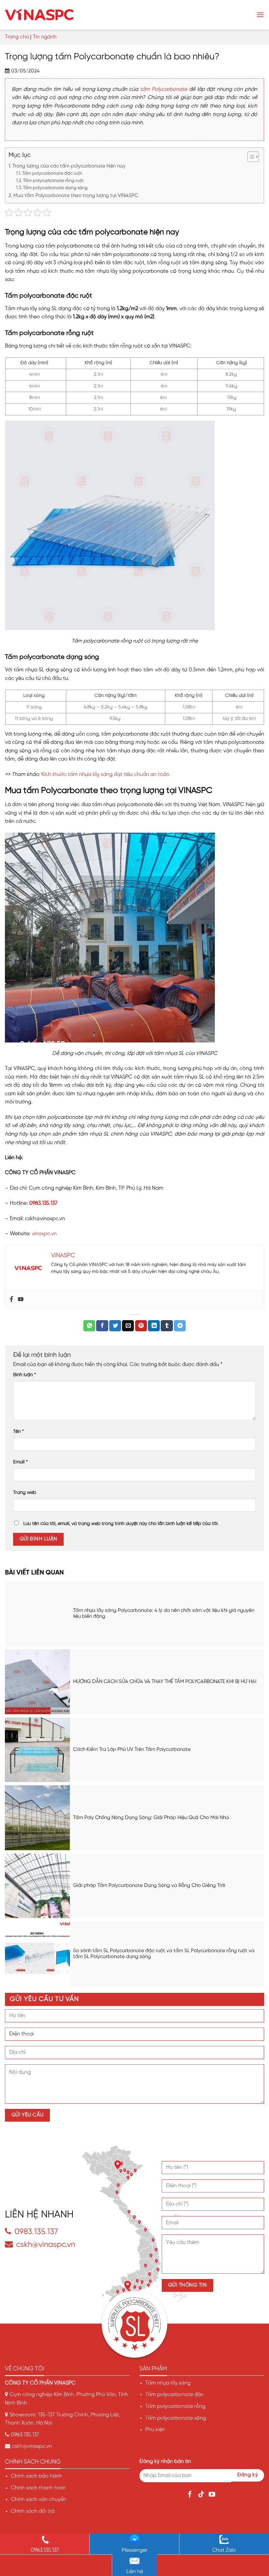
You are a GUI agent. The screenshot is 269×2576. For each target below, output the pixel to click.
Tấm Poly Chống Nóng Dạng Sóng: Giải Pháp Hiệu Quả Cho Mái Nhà (151, 1818)
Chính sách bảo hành (36, 2476)
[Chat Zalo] (224, 2540)
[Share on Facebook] (102, 1326)
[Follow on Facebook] (191, 2495)
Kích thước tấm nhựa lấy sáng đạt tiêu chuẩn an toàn (105, 774)
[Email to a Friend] (128, 1326)
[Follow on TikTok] (202, 2495)
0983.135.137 (36, 2232)
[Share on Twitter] (115, 1326)
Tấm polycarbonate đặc (175, 2395)
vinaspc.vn (44, 1234)
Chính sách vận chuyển (39, 2499)
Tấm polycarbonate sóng (176, 2418)
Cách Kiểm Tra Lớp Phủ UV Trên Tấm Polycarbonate (132, 1750)
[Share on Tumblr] (167, 1326)
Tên (19, 1432)
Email (21, 1462)
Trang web (25, 1493)
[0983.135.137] (45, 2540)
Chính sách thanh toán (38, 2488)
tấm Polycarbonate (164, 89)
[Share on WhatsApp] (89, 1326)
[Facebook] (11, 1300)
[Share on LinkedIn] (154, 1326)
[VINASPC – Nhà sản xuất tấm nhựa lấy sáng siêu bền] (39, 15)
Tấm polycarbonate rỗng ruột (53, 181)
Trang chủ (17, 37)
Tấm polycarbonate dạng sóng (55, 188)
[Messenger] (134, 2540)
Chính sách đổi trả (33, 2511)
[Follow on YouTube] (213, 2495)
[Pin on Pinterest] (141, 1326)
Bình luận (25, 1375)
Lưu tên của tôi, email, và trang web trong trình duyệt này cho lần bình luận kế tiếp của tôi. (121, 1524)
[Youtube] (21, 1300)
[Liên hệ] (135, 2561)
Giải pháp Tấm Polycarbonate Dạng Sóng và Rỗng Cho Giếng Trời (149, 1886)
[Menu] (260, 15)
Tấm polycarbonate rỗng (175, 2406)
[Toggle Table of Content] (250, 157)
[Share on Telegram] (180, 1326)
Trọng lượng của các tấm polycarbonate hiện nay (69, 166)
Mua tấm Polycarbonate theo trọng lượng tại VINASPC (76, 196)
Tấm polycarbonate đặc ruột (52, 173)
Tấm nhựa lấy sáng (168, 2383)
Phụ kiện (155, 2430)
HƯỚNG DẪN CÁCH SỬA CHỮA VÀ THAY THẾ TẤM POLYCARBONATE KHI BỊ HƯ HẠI (165, 1682)
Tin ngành (45, 37)
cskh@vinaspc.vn (46, 2245)
